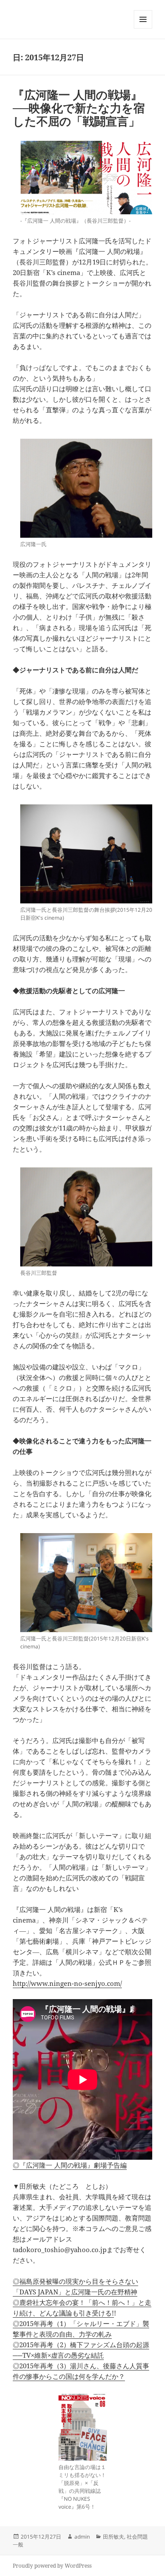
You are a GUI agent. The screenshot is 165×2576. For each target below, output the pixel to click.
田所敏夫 (114, 2537)
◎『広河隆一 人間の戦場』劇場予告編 (70, 2165)
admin (82, 2537)
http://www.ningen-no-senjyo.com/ (67, 1983)
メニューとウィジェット (143, 28)
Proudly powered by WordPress (52, 2566)
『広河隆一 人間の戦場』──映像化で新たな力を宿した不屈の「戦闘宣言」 (79, 108)
